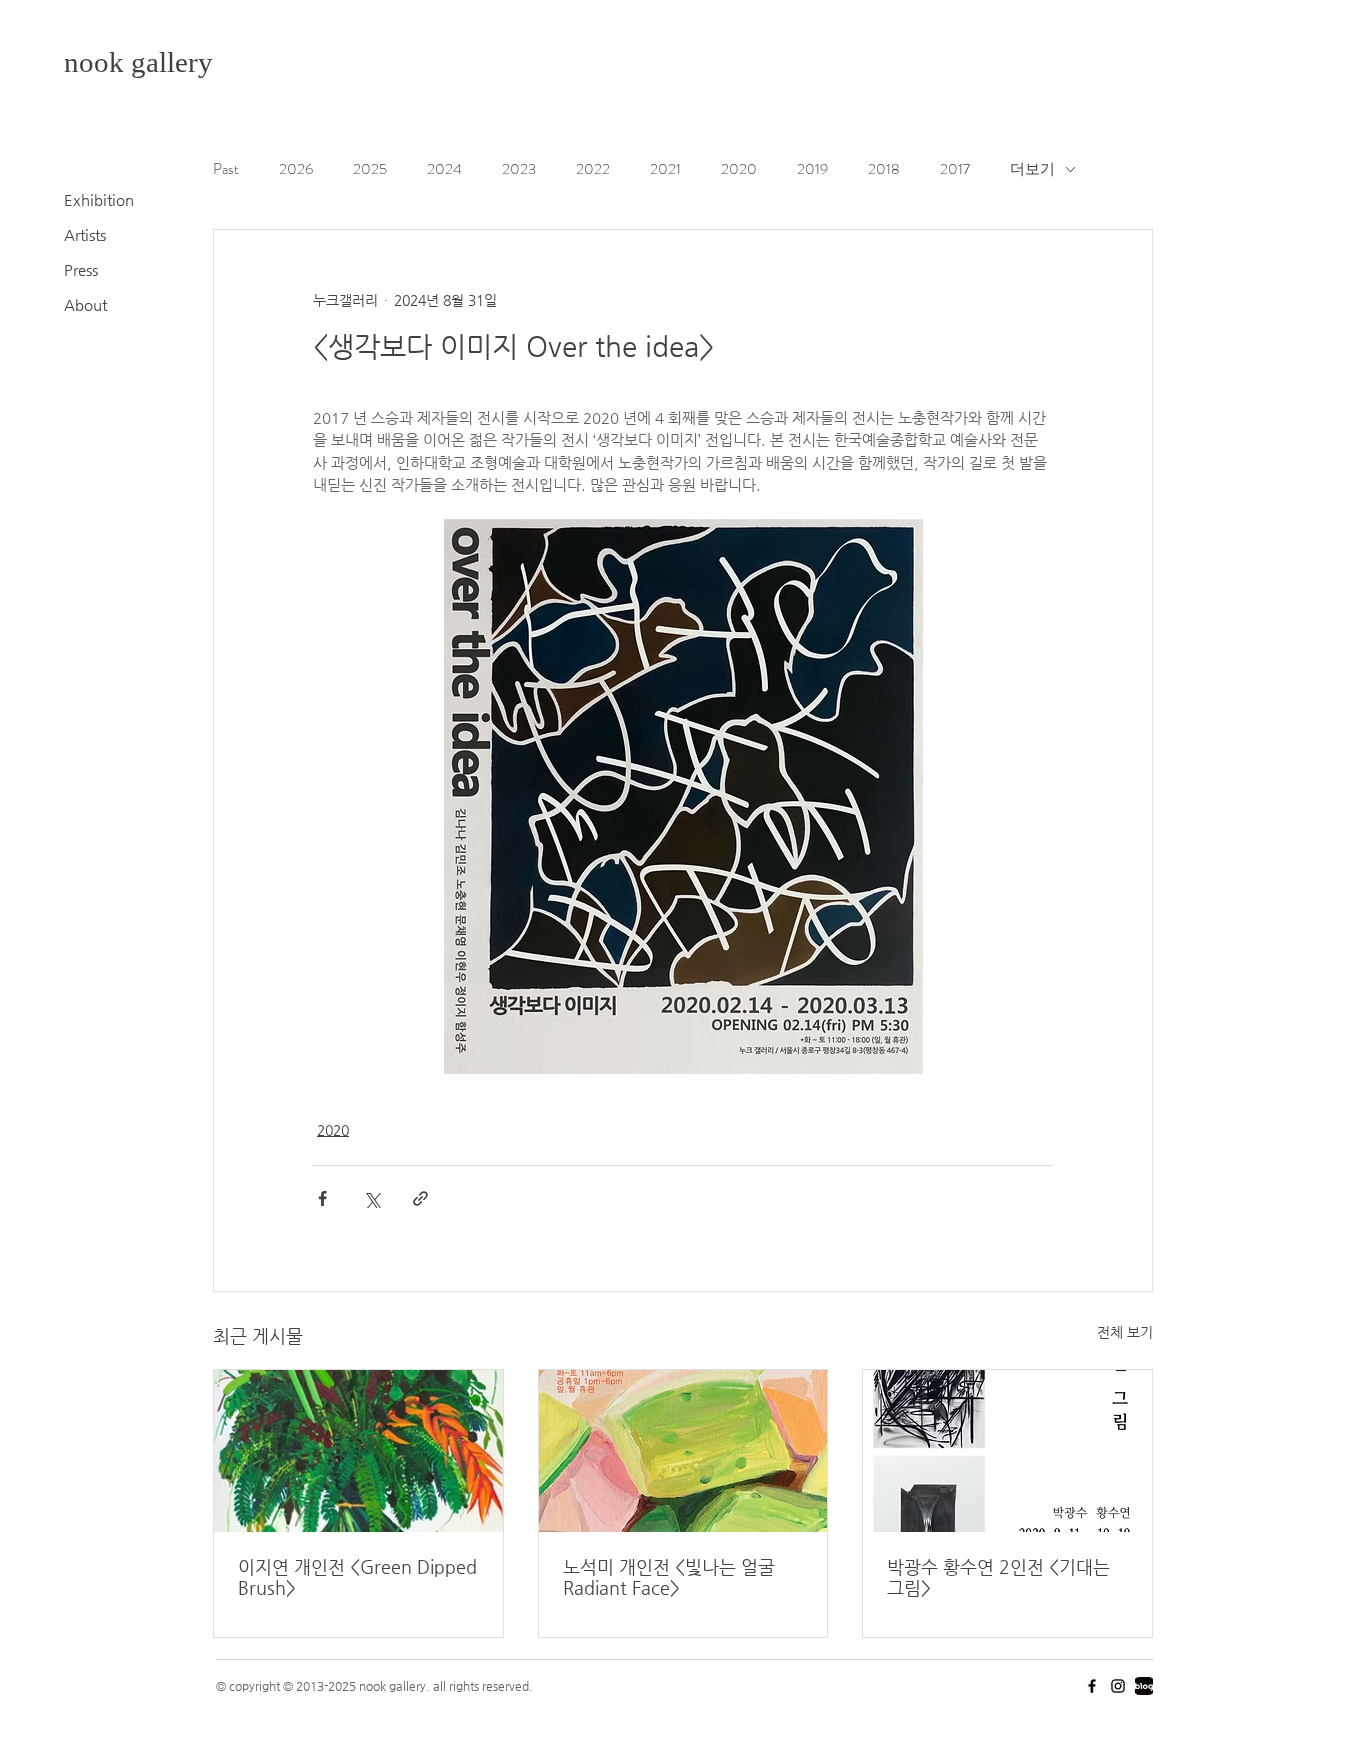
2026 (296, 169)
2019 (812, 169)
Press (81, 269)
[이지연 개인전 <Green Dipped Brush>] (358, 1451)
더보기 (1032, 169)
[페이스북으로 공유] (322, 1198)
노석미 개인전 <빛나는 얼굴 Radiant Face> (669, 1577)
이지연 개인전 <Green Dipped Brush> (357, 1577)
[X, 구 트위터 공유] (371, 1198)
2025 (370, 169)
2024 (444, 169)
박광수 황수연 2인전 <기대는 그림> (998, 1577)
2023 (519, 169)
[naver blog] (1144, 1686)
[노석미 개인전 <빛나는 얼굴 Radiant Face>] (683, 1451)
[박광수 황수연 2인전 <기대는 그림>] (1007, 1451)
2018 (884, 169)
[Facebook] (1092, 1686)
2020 (739, 169)
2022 (593, 169)
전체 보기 (1125, 1332)
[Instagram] (1118, 1686)
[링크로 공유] (420, 1198)
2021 (665, 169)
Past (226, 169)
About (85, 304)
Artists (85, 234)
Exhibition (99, 199)
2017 (955, 169)
